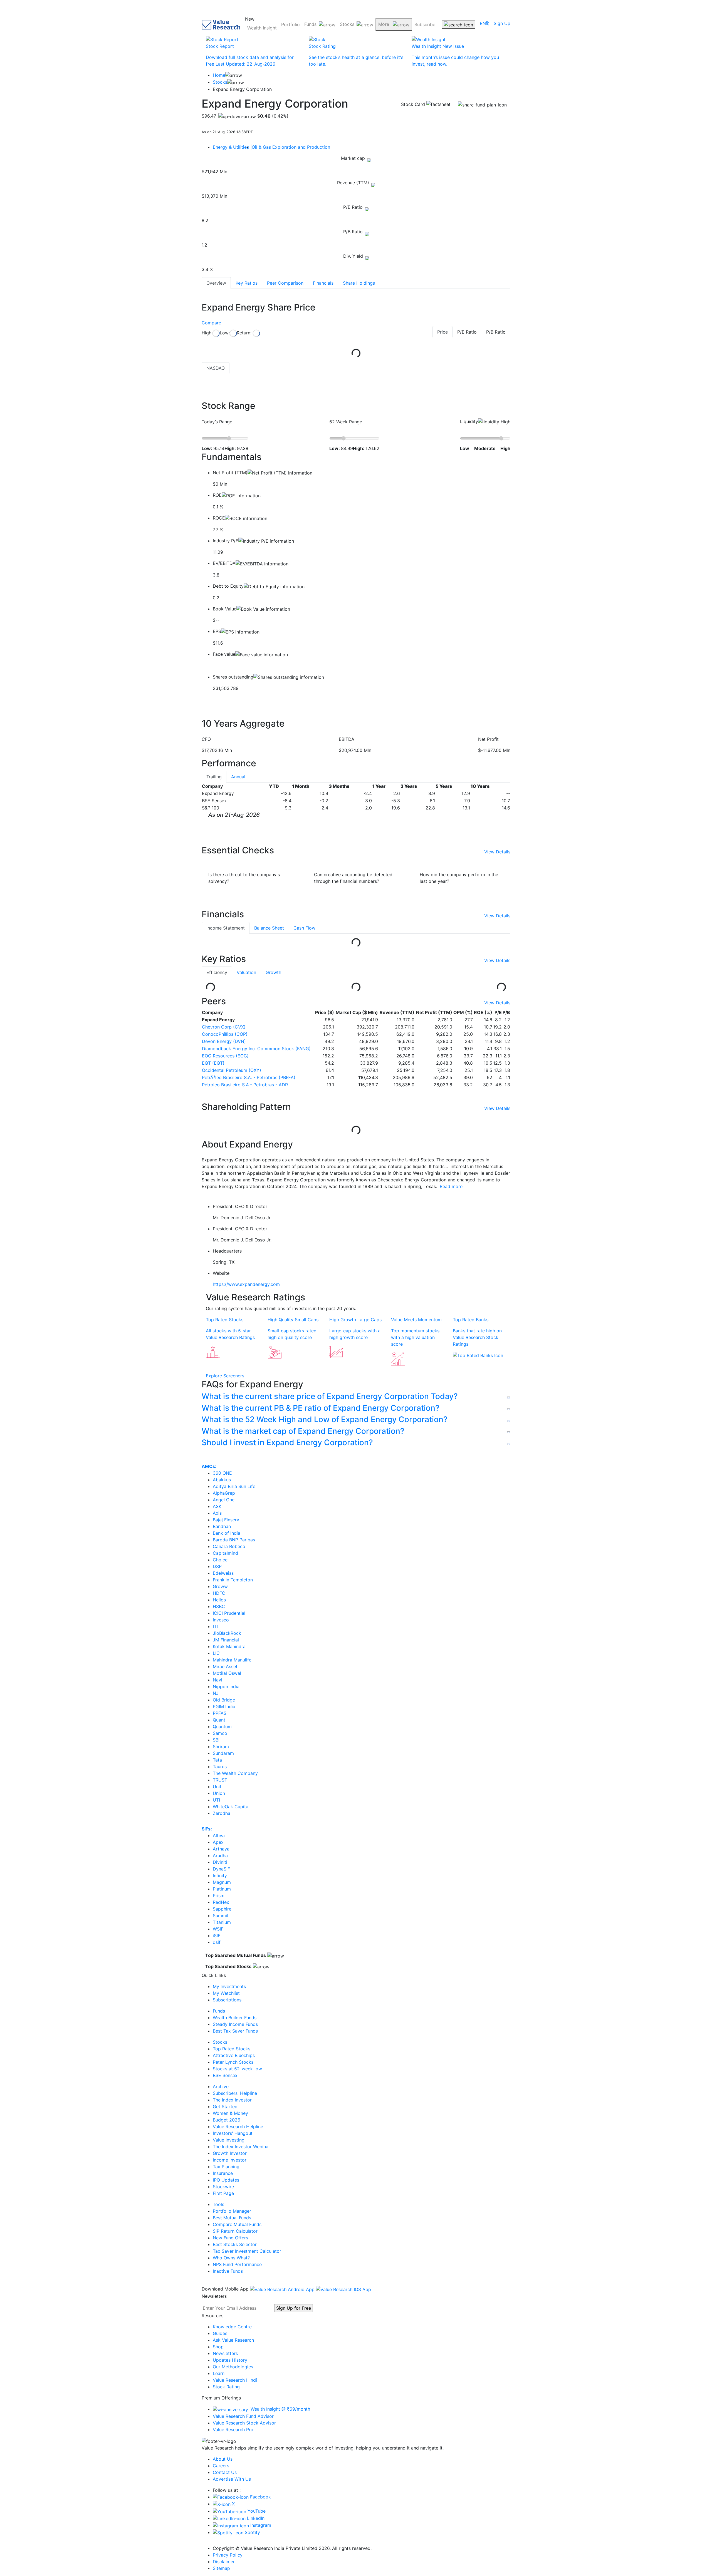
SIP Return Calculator (235, 2231)
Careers (221, 2466)
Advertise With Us (232, 2479)
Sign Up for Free (294, 2308)
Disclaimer (224, 2562)
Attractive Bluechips (234, 2055)
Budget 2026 (227, 2120)
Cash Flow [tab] (304, 928)
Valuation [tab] (246, 972)
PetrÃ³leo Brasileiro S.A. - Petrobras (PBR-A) (249, 1077)
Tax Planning (226, 2167)
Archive (221, 2086)
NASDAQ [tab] (216, 368)
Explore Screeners (225, 1376)
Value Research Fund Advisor (243, 2416)
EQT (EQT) (213, 1063)
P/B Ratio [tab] (496, 332)
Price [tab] (442, 332)
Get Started (225, 2106)
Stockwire (223, 2187)
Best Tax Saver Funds (235, 2031)
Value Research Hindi (235, 2380)
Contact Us (225, 2472)
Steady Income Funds (235, 2024)
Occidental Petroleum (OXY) (232, 1070)
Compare (211, 323)
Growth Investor (230, 2153)
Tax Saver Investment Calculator (247, 2251)
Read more (451, 1186)
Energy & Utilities (232, 147)
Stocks (347, 24)
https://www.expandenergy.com (246, 1284)
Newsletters (225, 2353)
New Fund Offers (230, 2238)
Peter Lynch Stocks (233, 2062)
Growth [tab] (273, 972)
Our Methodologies (233, 2367)
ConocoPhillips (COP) (225, 1034)
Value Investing (229, 2140)
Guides (220, 2333)
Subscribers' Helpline (235, 2093)
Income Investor (230, 2160)
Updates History (230, 2360)
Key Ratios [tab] (247, 283)
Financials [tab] (323, 283)
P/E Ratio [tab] (467, 332)
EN (483, 23)
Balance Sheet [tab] (269, 928)
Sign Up (502, 23)
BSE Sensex (225, 2075)
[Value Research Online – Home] (221, 25)
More (384, 24)
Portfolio (291, 24)
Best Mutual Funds (232, 2218)
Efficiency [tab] (217, 972)
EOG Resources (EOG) (225, 1056)
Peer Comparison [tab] (285, 283)
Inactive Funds (228, 2271)
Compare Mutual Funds (237, 2224)
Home (219, 75)
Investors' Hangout (233, 2133)
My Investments (229, 1986)
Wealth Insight (262, 28)
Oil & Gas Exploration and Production (291, 147)
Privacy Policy (228, 2555)
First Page (223, 2193)
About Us (223, 2459)
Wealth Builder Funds (235, 2018)
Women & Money (230, 2113)
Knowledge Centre (232, 2327)
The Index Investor (232, 2100)
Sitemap (221, 2568)
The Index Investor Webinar (241, 2147)
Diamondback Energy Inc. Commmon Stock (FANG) (256, 1049)
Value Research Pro (233, 2430)
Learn (219, 2373)
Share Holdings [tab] (359, 283)
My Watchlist (226, 1993)
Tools (218, 2204)
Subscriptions (227, 2000)
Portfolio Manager (232, 2211)
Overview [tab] (216, 283)
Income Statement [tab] (226, 928)
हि (488, 23)
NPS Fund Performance (237, 2264)
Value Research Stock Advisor (244, 2423)
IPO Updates (226, 2180)
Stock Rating (226, 2387)
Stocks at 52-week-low (237, 2069)
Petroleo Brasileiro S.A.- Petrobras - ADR (245, 1085)
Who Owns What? (231, 2258)
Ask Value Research (233, 2340)
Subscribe (425, 24)
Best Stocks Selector (235, 2244)
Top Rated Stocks (232, 2049)
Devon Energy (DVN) (224, 1041)
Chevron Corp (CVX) (224, 1027)
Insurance (223, 2173)
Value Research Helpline (238, 2127)
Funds (310, 24)
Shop (218, 2347)
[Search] (458, 24)
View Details (497, 852)
